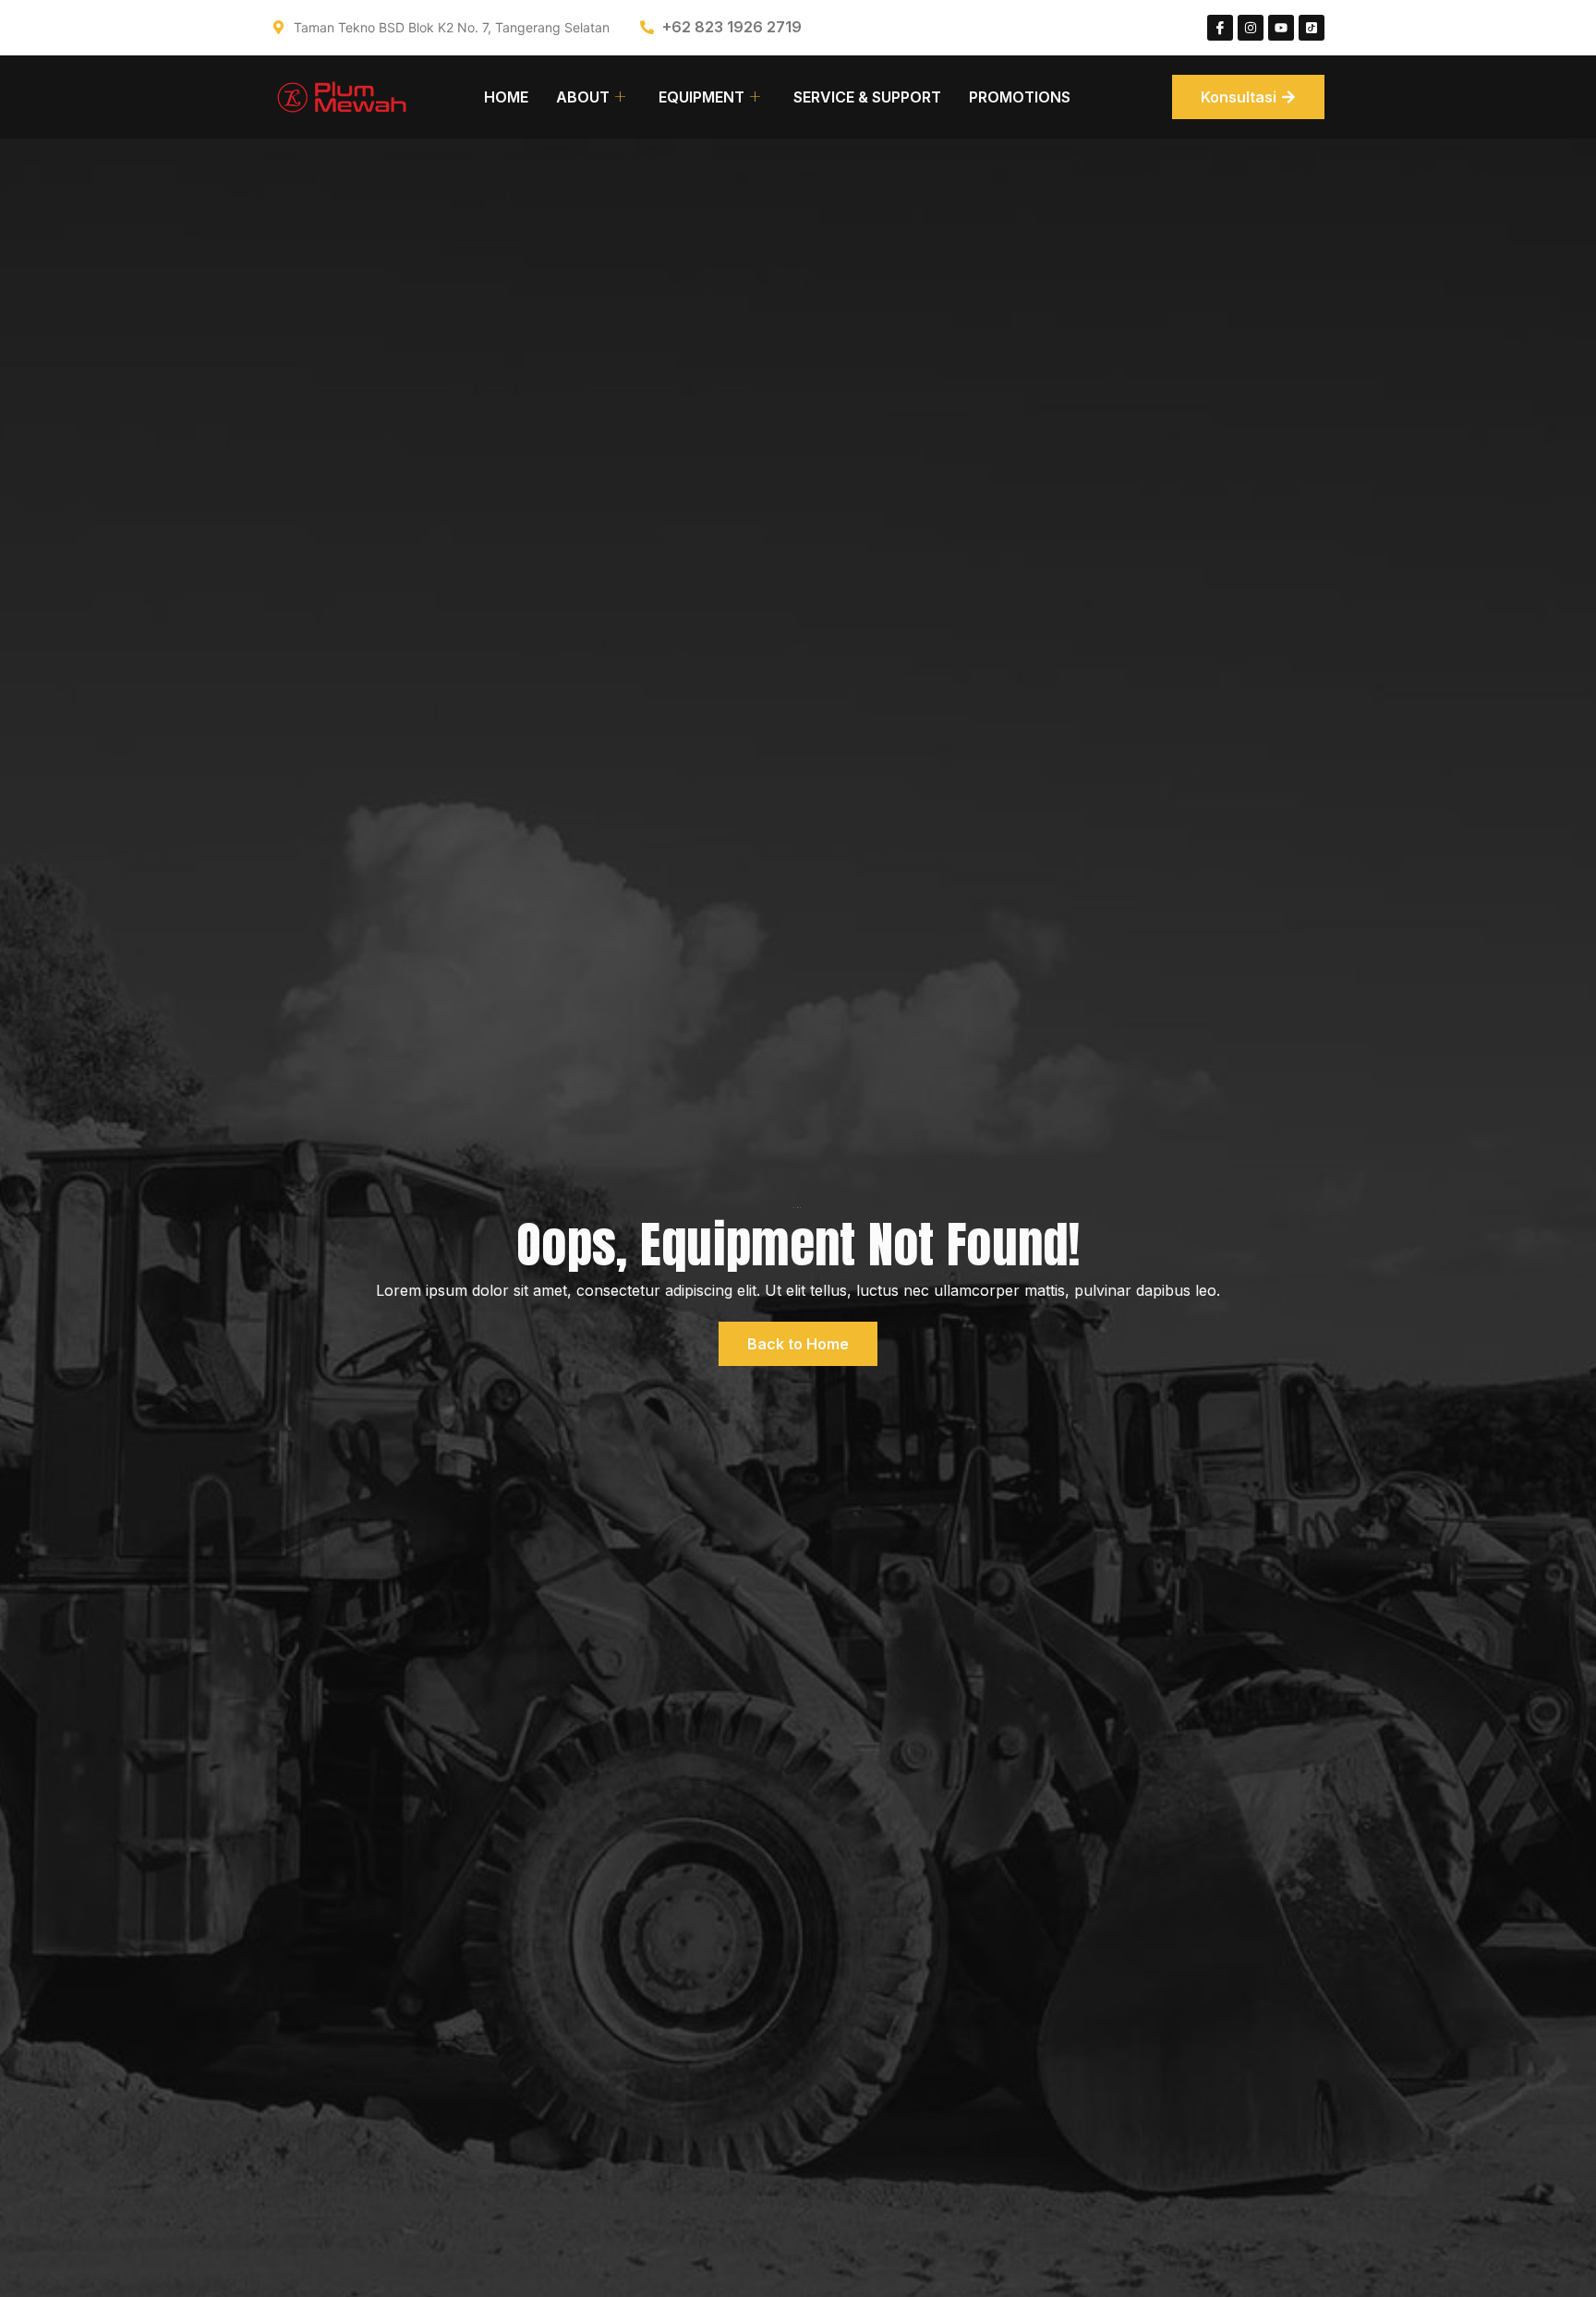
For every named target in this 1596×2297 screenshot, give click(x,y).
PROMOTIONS (1020, 97)
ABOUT (583, 97)
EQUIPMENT (701, 97)
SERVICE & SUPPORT (867, 97)
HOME (506, 97)
